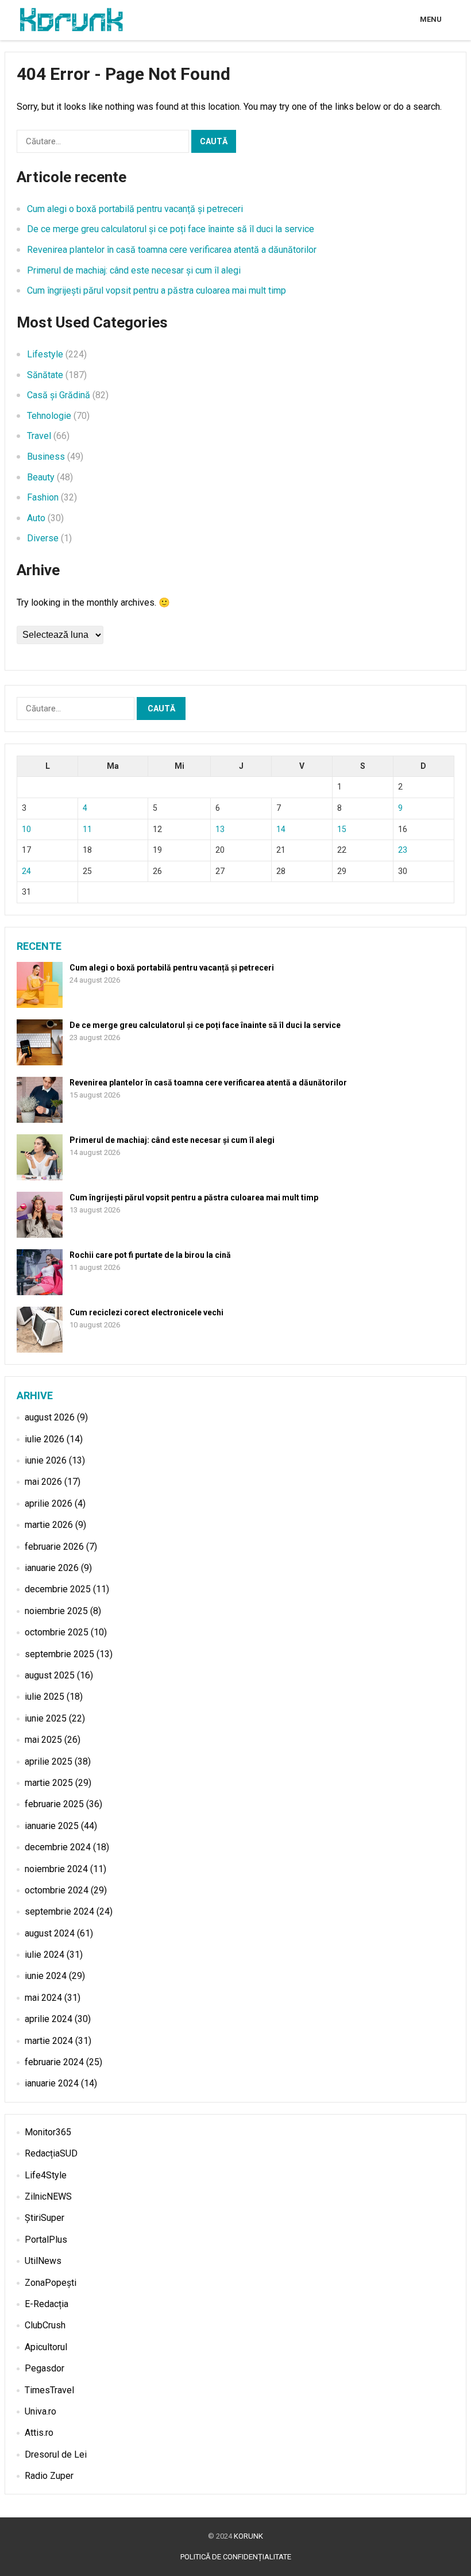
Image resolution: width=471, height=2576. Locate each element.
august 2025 (50, 1675)
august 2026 (50, 1417)
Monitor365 (48, 2132)
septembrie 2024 (59, 1911)
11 (87, 829)
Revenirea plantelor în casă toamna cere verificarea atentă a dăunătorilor (172, 250)
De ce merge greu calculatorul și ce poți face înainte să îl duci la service (171, 229)
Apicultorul (46, 2347)
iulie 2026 (45, 1439)
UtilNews (43, 2261)
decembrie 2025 (58, 1589)
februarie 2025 (54, 1804)
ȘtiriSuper (45, 2218)
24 (26, 871)
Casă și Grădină (59, 395)
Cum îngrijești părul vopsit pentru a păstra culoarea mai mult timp (157, 290)
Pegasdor (45, 2368)
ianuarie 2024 (52, 2083)
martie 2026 (49, 1525)
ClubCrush (45, 2325)
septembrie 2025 (59, 1654)
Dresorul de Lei (56, 2454)
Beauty (41, 477)
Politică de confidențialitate (236, 2557)
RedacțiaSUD (51, 2153)
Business (46, 457)
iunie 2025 (46, 1718)
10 (26, 829)
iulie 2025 (45, 1697)
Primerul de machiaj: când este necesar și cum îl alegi (134, 270)
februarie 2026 (54, 1547)
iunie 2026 (46, 1460)
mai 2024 (43, 1998)
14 (281, 829)
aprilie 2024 (49, 2019)
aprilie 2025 (49, 1761)
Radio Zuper (49, 2476)
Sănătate (45, 375)
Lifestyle (45, 354)
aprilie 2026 (49, 1503)
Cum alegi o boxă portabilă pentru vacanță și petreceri (135, 209)
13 (220, 829)
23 (403, 850)
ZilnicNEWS (48, 2196)
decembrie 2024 (58, 1847)
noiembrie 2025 (56, 1611)
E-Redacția (47, 2304)
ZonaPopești (51, 2283)
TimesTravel (49, 2390)
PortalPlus (46, 2240)
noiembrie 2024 (56, 1869)
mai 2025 (43, 1740)
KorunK (248, 2536)
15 (342, 829)
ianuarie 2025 (52, 1826)
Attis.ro (39, 2433)
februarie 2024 (54, 2062)
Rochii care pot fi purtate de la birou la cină (150, 1255)
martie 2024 (49, 2041)
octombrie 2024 (57, 1890)
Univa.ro (40, 2411)
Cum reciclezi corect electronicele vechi (146, 1312)
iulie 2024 (45, 1955)
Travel (39, 436)
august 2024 (50, 1933)
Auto (36, 518)
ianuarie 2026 (52, 1568)
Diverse (43, 538)
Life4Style (46, 2175)
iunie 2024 (46, 1976)
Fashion (43, 497)
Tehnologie (49, 416)
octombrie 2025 (57, 1632)
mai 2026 (43, 1482)
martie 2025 (49, 1783)
